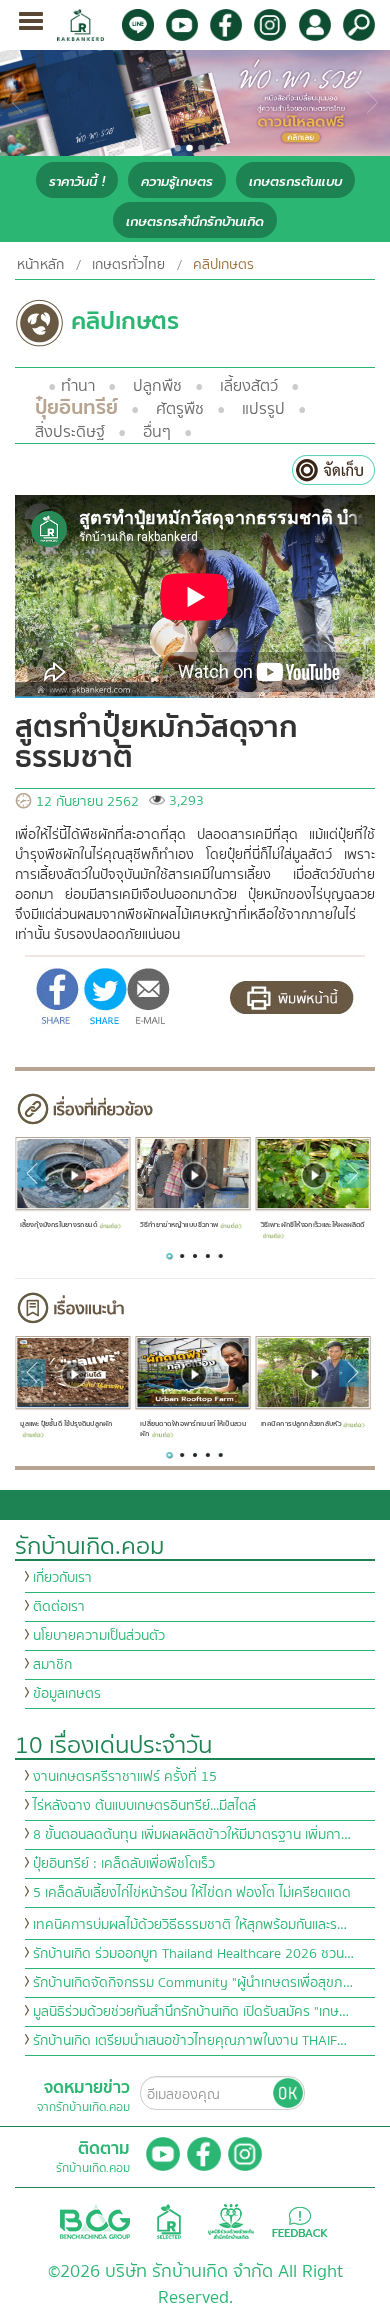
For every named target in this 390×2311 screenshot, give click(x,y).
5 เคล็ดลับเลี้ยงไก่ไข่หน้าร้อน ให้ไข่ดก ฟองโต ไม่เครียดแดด (192, 1893)
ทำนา (78, 386)
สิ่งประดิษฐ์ (70, 432)
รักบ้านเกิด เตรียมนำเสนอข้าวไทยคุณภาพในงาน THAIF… (190, 2041)
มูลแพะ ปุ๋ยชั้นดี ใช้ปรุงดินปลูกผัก (66, 1423)
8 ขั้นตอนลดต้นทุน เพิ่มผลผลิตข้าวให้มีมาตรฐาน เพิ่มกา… (192, 1835)
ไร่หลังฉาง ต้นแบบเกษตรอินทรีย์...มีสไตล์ (144, 1806)
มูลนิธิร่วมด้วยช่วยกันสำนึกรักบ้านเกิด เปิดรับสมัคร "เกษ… (191, 2012)
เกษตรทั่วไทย (128, 265)
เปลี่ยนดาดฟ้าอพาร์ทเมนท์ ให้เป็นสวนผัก (193, 1428)
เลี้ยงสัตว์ (249, 386)
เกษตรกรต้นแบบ (295, 181)
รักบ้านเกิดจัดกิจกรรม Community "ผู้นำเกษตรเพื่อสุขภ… (193, 1983)
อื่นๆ (157, 432)
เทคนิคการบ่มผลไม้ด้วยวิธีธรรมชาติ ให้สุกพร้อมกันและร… (190, 1925)
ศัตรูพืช (180, 409)
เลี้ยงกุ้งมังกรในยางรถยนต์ (58, 1224)
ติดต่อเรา (59, 1607)
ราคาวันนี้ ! (77, 181)
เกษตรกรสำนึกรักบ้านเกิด (195, 221)
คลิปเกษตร (223, 265)
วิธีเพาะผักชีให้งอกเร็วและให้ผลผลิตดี (312, 1224)
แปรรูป (263, 409)
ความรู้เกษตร (177, 181)
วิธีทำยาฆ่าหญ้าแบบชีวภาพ (179, 1224)
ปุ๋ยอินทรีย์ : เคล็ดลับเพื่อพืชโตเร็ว (124, 1864)
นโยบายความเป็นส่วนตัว (99, 1636)
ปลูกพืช (157, 386)
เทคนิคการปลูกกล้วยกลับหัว (300, 1423)
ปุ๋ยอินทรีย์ (76, 407)
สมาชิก (52, 1665)
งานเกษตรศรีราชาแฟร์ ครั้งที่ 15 (125, 1777)
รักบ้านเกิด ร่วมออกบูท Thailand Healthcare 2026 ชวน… (193, 1954)
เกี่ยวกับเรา (62, 1578)
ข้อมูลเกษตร (67, 1694)
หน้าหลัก (40, 265)
